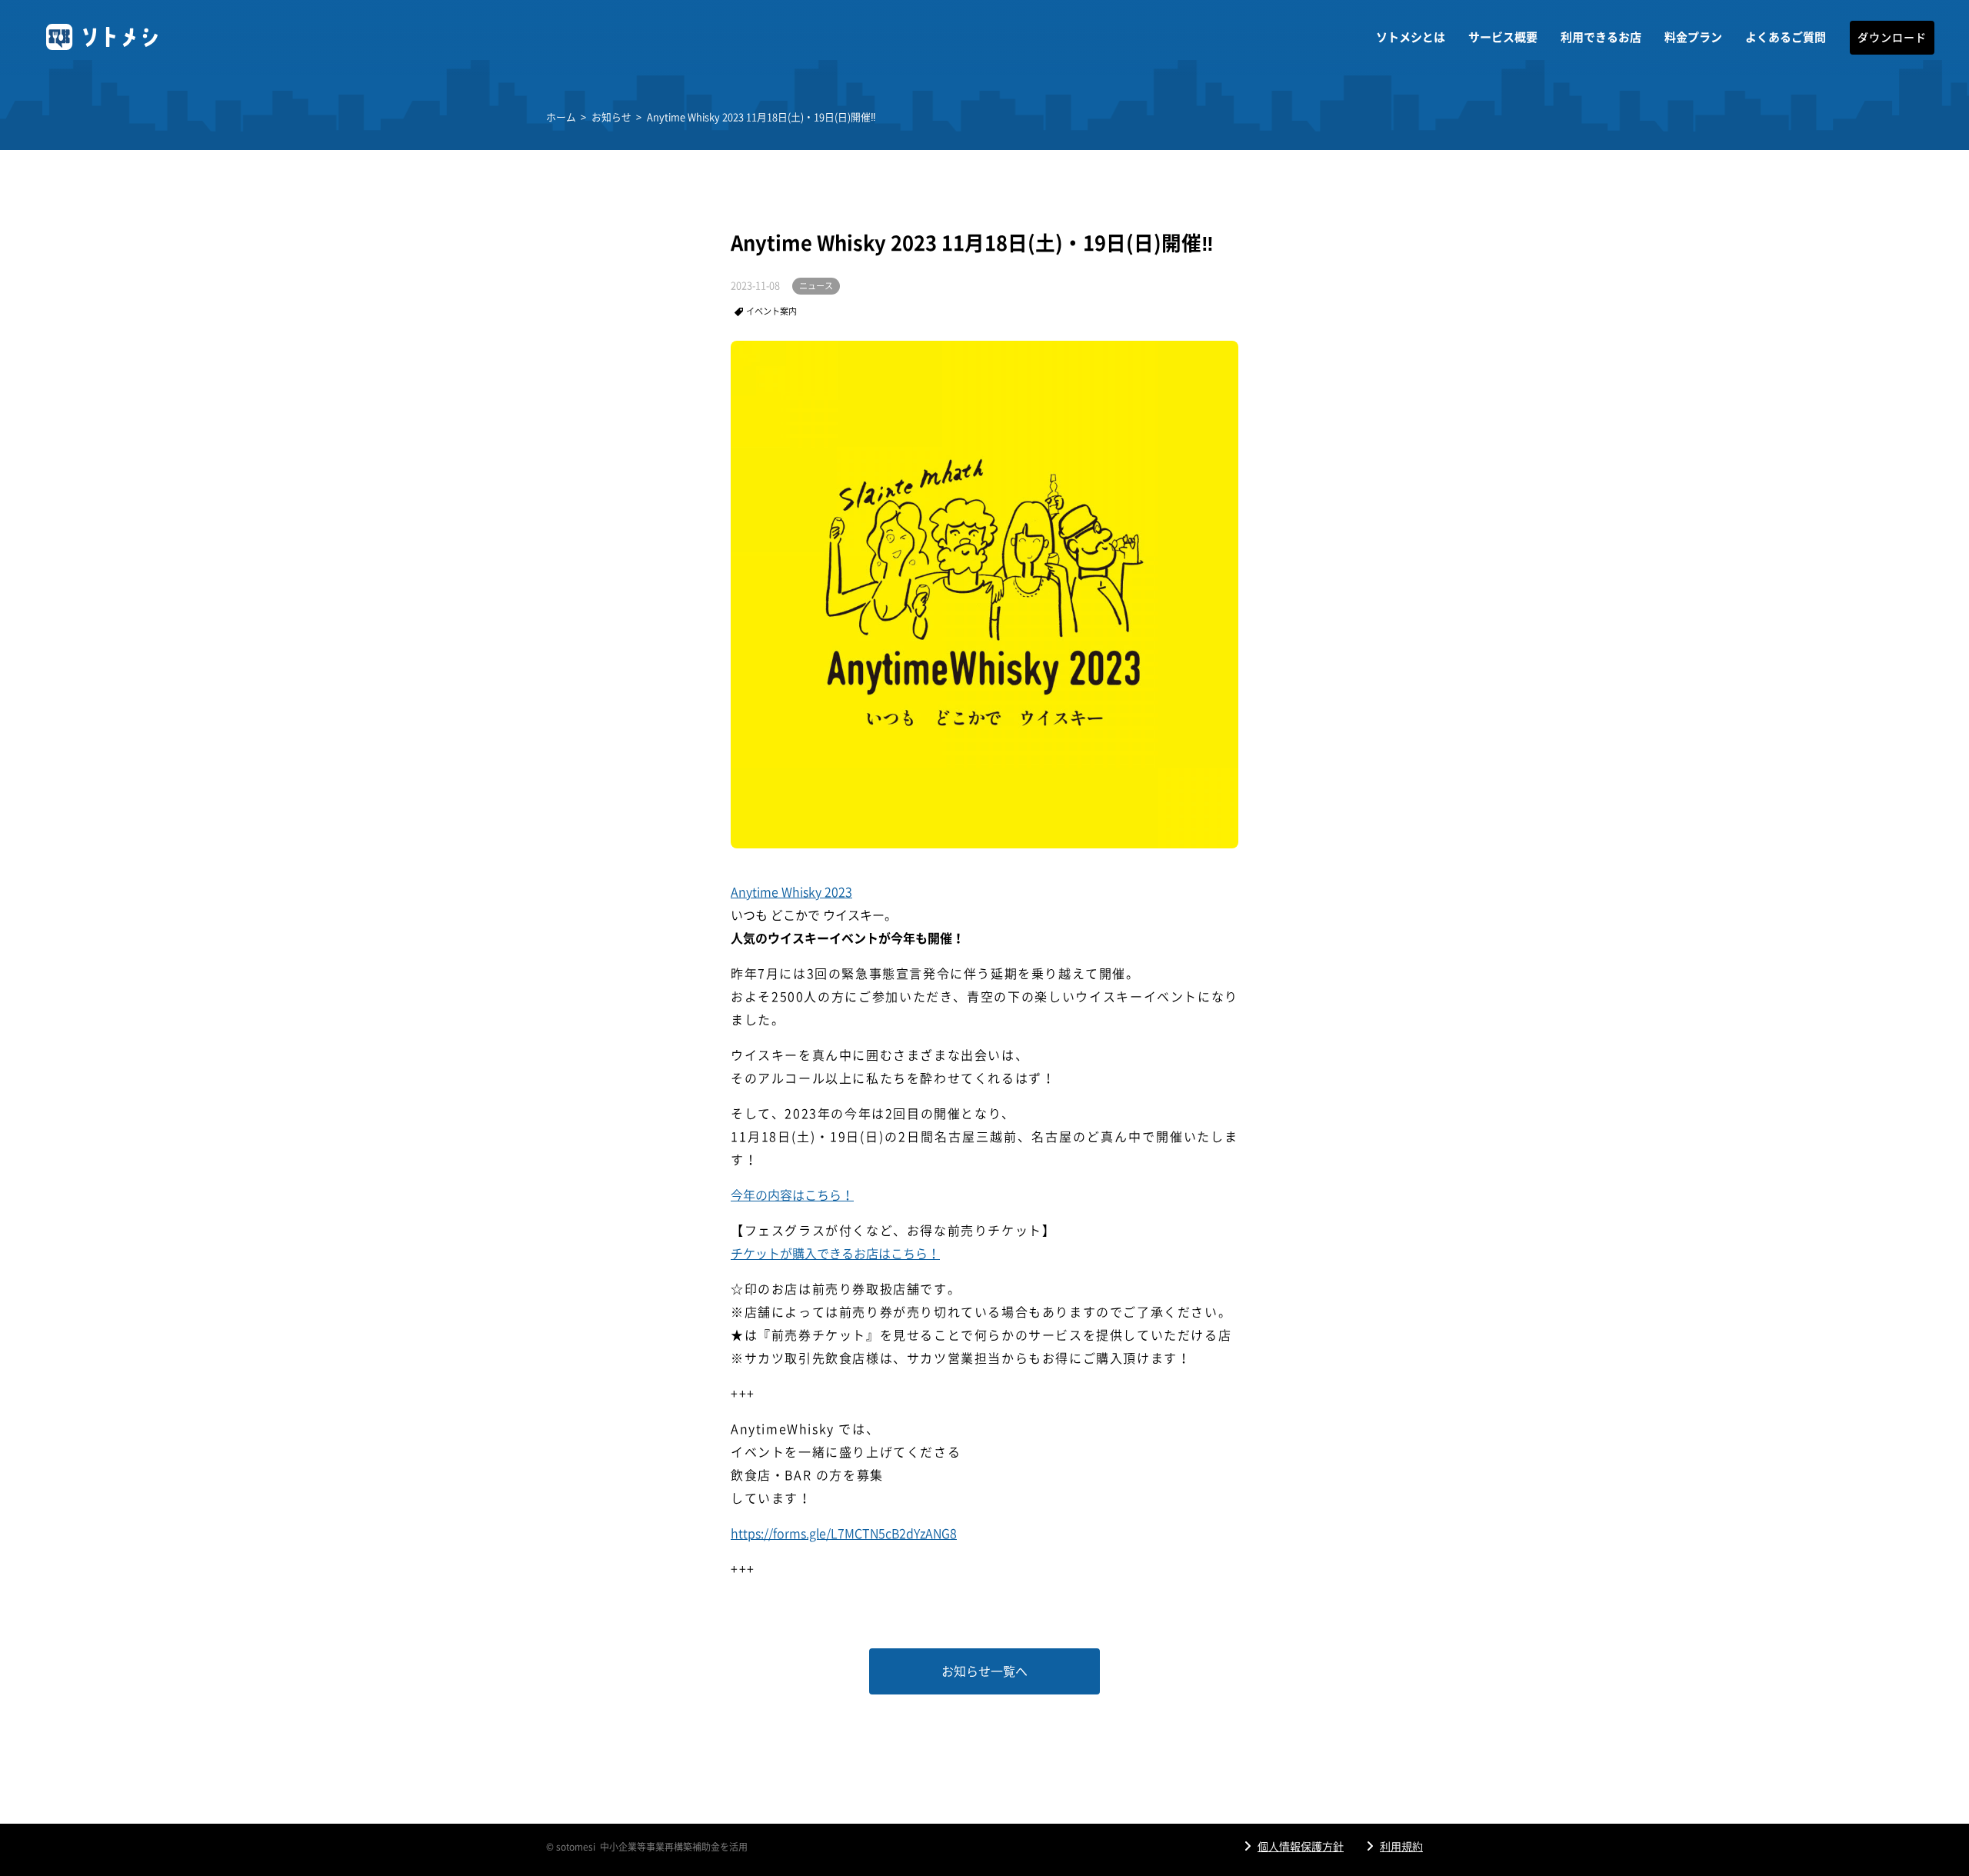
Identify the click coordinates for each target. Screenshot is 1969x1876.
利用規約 (1401, 1847)
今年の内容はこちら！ (792, 1195)
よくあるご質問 (1786, 37)
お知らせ (611, 117)
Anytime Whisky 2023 (791, 892)
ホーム (561, 117)
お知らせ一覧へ (984, 1671)
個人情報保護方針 (1301, 1847)
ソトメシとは (1411, 37)
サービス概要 (1503, 37)
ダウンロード (1892, 38)
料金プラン (1693, 37)
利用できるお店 (1601, 37)
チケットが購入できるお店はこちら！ (835, 1254)
